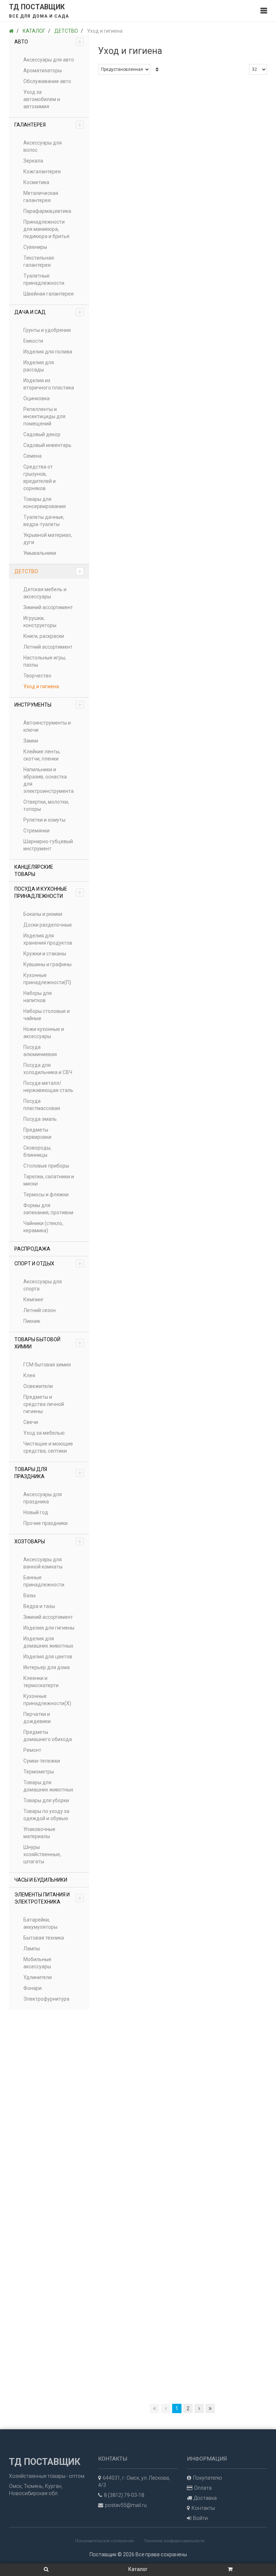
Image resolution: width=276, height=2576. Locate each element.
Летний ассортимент (48, 647)
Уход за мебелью (44, 1433)
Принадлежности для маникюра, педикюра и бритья (46, 229)
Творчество (37, 676)
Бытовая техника (44, 1938)
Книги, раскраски (44, 636)
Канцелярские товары (34, 871)
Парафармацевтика (47, 211)
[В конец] (210, 2408)
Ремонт (32, 1750)
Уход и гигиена (41, 686)
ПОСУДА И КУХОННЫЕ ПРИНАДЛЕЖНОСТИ (48, 892)
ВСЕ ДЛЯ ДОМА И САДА (39, 16)
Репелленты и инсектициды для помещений (44, 416)
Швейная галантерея (49, 294)
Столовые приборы (46, 1166)
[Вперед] (199, 2408)
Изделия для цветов (48, 1657)
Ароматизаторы (43, 70)
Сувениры (35, 247)
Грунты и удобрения (47, 330)
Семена (33, 456)
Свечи (31, 1422)
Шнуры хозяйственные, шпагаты (42, 1854)
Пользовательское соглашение (105, 2541)
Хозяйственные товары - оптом (47, 2476)
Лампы (32, 1949)
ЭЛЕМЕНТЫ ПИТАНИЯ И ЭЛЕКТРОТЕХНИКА (48, 1898)
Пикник (32, 1321)
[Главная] (11, 31)
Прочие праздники (45, 1523)
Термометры (39, 1772)
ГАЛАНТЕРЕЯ (48, 125)
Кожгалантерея (42, 172)
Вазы (29, 1595)
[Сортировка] (157, 69)
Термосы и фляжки (46, 1195)
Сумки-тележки (42, 1761)
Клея (29, 1375)
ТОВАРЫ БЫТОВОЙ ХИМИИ (48, 1343)
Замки (31, 741)
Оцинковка (36, 398)
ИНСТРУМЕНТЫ (48, 705)
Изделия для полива (48, 352)
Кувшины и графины (47, 964)
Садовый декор (42, 434)
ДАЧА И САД (48, 312)
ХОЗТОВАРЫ (48, 1542)
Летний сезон (40, 1310)
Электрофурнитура (46, 1999)
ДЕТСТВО (48, 571)
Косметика (36, 182)
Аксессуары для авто (49, 60)
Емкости (33, 341)
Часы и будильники (41, 1880)
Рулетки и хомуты (44, 820)
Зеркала (33, 161)
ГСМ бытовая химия (47, 1365)
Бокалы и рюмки (43, 914)
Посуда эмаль (40, 1119)
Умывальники (40, 553)
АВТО (48, 42)
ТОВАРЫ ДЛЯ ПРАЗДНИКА (48, 1473)
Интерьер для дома (47, 1667)
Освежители (38, 1386)
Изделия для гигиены (49, 1628)
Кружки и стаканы (45, 954)
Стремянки (36, 831)
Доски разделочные (48, 925)
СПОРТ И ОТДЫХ (48, 1264)
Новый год (36, 1512)
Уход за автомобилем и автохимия (42, 99)
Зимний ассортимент (48, 607)
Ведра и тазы (39, 1606)
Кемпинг (34, 1300)
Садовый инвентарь (47, 445)
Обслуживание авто (47, 81)
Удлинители (38, 1977)
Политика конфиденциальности (174, 2541)
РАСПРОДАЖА (32, 1249)
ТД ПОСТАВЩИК (37, 7)
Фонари (33, 1988)
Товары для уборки (46, 1800)
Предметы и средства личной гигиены (44, 1404)
